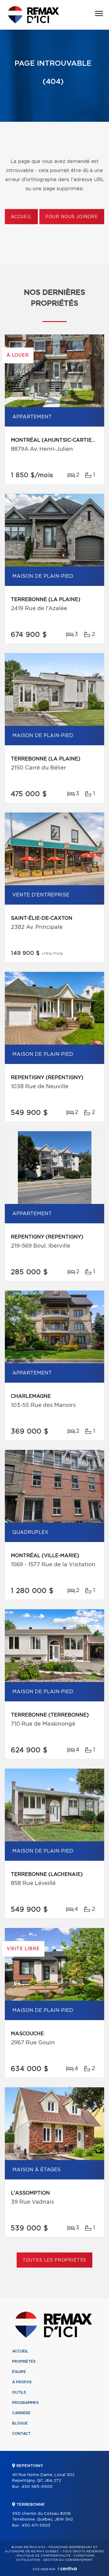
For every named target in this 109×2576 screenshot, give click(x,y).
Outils (19, 2392)
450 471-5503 (36, 2526)
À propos (22, 2382)
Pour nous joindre (72, 217)
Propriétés (24, 2362)
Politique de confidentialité (44, 2556)
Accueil (21, 217)
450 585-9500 (37, 2487)
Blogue (20, 2423)
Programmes (25, 2403)
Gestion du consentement (68, 2560)
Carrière (21, 2413)
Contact (21, 2434)
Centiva (67, 2569)
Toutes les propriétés (55, 2260)
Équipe (19, 2372)
